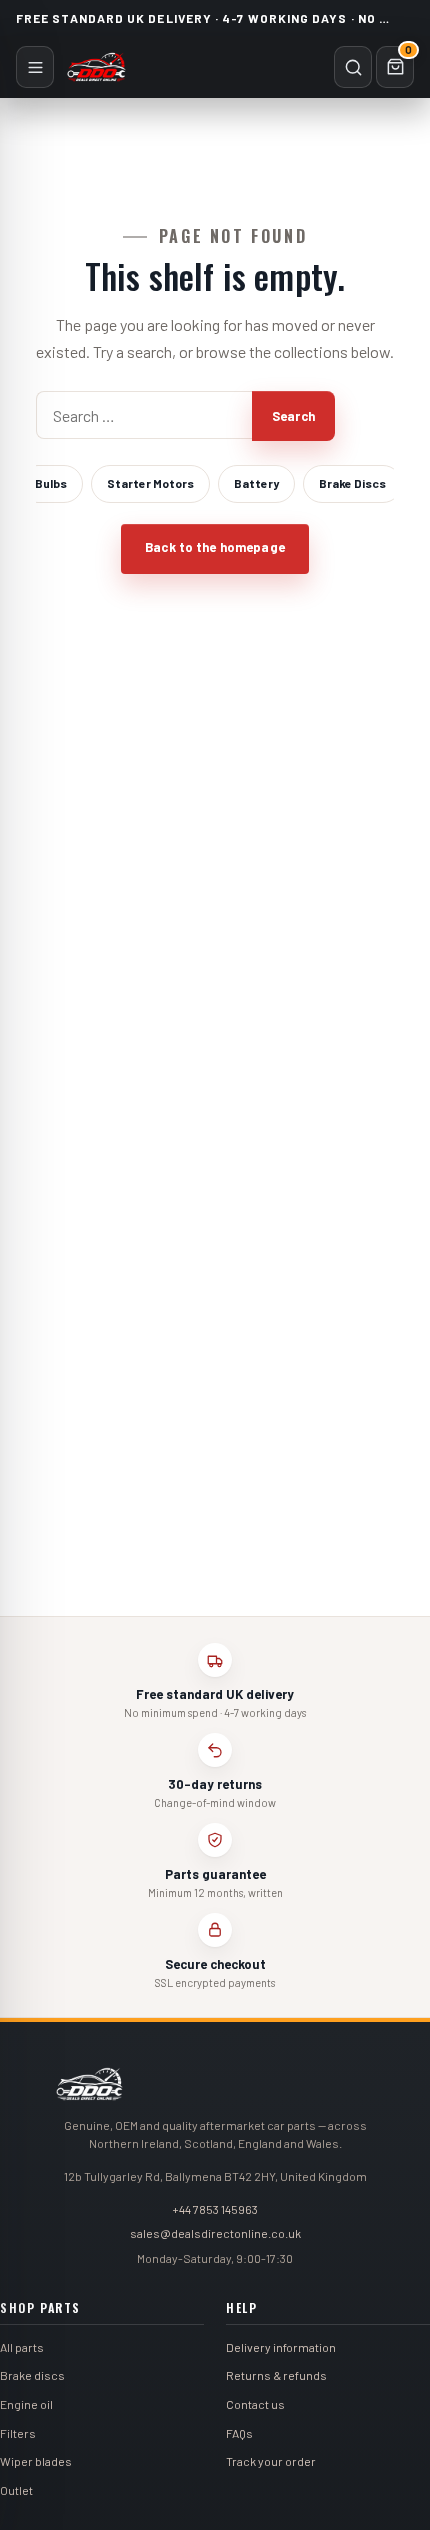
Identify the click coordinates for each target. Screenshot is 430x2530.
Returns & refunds (276, 2375)
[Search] (353, 67)
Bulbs (51, 483)
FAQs (239, 2433)
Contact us (255, 2404)
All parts (22, 2347)
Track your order (271, 2461)
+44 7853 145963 (215, 2209)
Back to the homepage (215, 547)
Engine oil (26, 2404)
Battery (256, 483)
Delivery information (281, 2347)
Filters (18, 2433)
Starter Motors (150, 483)
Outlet (16, 2490)
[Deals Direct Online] (96, 67)
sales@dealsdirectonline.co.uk (215, 2233)
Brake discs (32, 2375)
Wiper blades (36, 2461)
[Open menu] (35, 67)
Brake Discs (352, 483)
